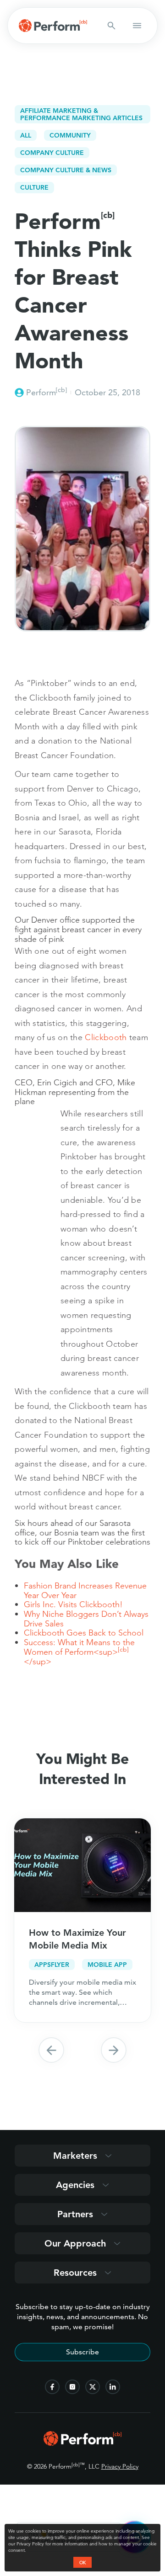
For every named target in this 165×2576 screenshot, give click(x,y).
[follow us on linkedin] (113, 2387)
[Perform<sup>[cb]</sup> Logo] (82, 2443)
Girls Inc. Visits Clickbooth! (73, 1604)
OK (82, 2562)
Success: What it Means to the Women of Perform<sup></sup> (79, 1652)
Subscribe (82, 2352)
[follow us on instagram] (72, 2387)
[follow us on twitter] (93, 2387)
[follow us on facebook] (52, 2387)
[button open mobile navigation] (137, 26)
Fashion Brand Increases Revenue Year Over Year (85, 1590)
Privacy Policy (120, 2466)
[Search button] (111, 26)
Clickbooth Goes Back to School (84, 1633)
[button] (51, 2050)
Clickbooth (106, 1037)
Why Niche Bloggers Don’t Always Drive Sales (86, 1619)
